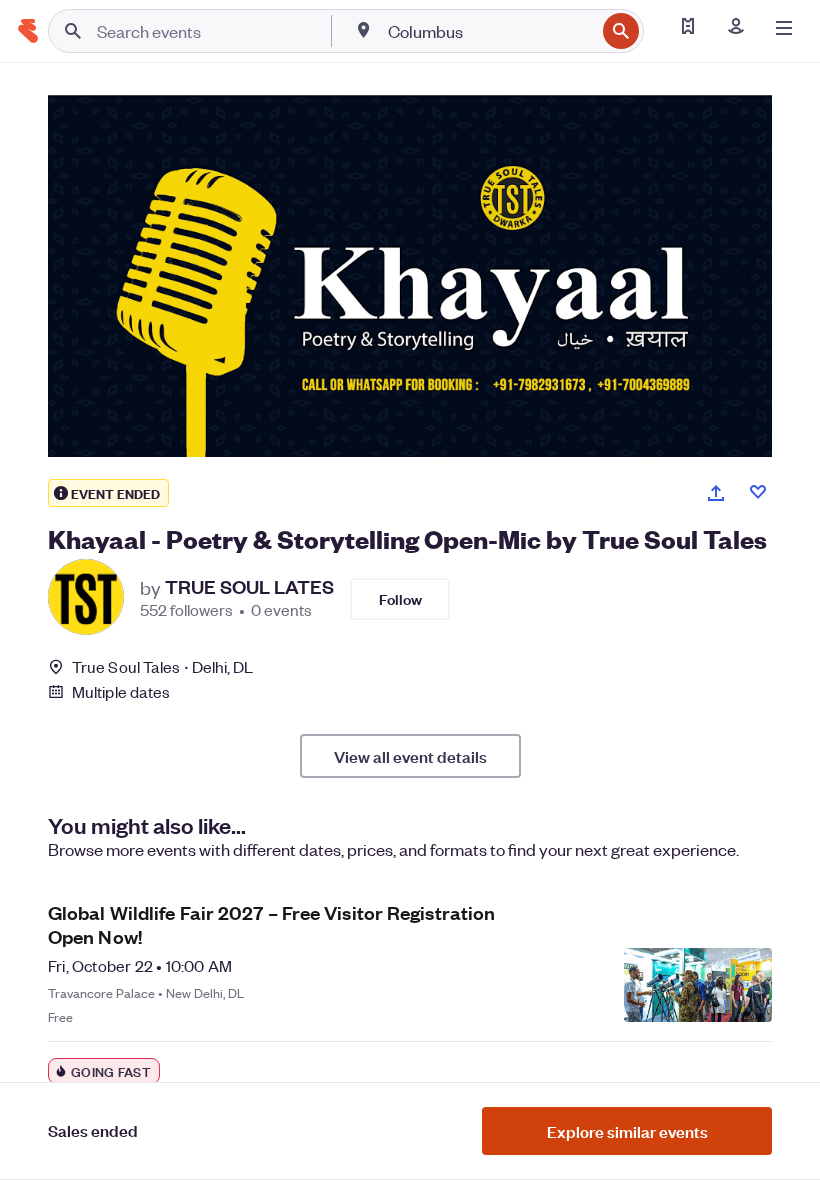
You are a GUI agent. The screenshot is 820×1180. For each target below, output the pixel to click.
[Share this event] (716, 493)
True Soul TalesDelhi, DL (163, 666)
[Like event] (758, 492)
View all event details (410, 756)
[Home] (28, 31)
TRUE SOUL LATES (249, 587)
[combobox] (489, 31)
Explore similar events (627, 1131)
